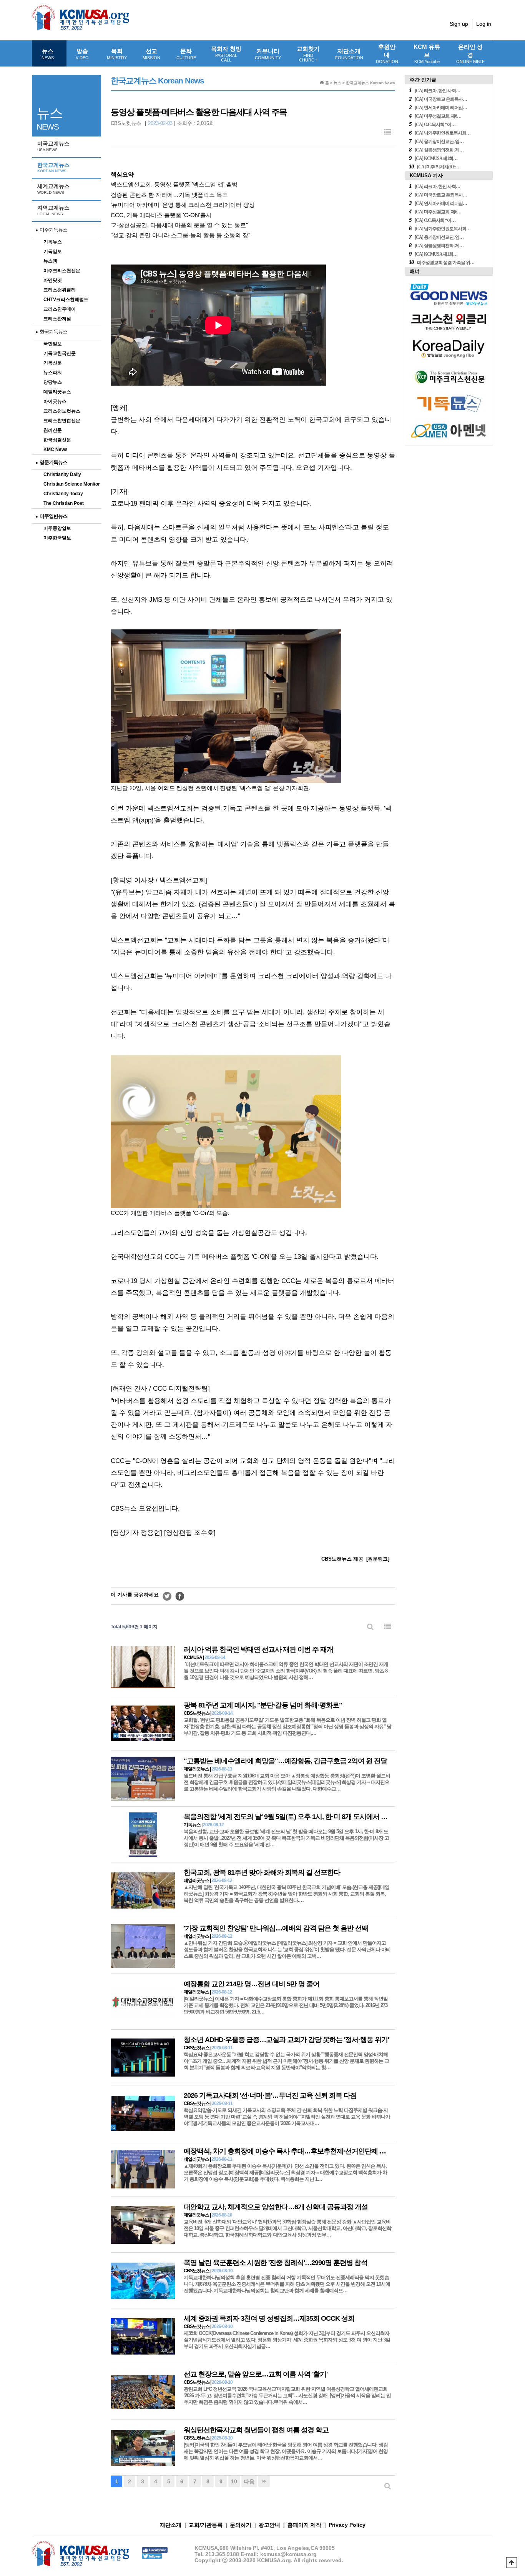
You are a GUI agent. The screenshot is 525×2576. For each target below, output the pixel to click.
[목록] (387, 132)
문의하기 (241, 2525)
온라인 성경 (470, 54)
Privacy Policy (347, 2525)
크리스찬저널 (57, 319)
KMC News (56, 449)
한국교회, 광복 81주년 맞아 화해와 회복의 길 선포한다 (262, 1872)
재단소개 (349, 54)
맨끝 (264, 2481)
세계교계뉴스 (53, 189)
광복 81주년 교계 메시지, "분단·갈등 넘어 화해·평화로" (263, 1705)
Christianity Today (63, 494)
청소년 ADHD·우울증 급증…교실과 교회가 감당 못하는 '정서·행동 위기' (286, 2040)
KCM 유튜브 (427, 54)
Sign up (459, 24)
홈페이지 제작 (304, 2525)
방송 (82, 54)
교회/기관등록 (206, 2525)
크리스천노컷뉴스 (62, 411)
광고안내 (269, 2525)
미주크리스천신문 (62, 271)
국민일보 (53, 344)
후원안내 (387, 54)
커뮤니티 (268, 54)
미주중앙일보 (57, 528)
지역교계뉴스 (53, 210)
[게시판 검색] (370, 1627)
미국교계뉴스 (53, 146)
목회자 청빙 (226, 54)
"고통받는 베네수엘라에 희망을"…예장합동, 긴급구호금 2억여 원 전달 (285, 1761)
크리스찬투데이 (60, 309)
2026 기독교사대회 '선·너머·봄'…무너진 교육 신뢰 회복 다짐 (270, 2095)
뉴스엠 (50, 261)
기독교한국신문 (60, 353)
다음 (249, 2481)
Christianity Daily (62, 474)
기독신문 (53, 363)
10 (234, 2481)
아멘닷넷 (53, 280)
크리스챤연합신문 (62, 421)
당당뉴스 (53, 382)
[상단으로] (512, 2563)
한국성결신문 (57, 440)
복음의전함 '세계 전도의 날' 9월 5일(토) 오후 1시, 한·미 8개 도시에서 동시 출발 (296, 1817)
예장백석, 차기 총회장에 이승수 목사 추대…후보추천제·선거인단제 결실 (288, 2151)
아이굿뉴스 (55, 401)
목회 (117, 54)
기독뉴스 (53, 242)
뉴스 (48, 54)
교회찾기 (308, 54)
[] (378, 1559)
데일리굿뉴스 (57, 392)
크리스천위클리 (60, 290)
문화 (186, 54)
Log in (484, 24)
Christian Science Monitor (72, 484)
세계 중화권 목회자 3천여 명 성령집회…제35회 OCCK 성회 (269, 2318)
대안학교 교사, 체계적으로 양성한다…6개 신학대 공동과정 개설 (276, 2207)
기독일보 (53, 251)
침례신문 (53, 430)
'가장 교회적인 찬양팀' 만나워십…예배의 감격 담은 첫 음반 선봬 (276, 1928)
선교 (151, 54)
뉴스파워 (53, 373)
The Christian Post (64, 503)
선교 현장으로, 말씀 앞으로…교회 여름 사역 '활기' (256, 2374)
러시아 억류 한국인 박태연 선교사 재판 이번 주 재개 (258, 1649)
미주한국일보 (57, 538)
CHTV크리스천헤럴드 (66, 300)
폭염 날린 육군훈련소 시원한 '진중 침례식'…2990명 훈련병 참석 (276, 2263)
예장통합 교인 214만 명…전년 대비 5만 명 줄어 (252, 1984)
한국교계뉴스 (53, 168)
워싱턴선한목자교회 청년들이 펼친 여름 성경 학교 (256, 2430)
